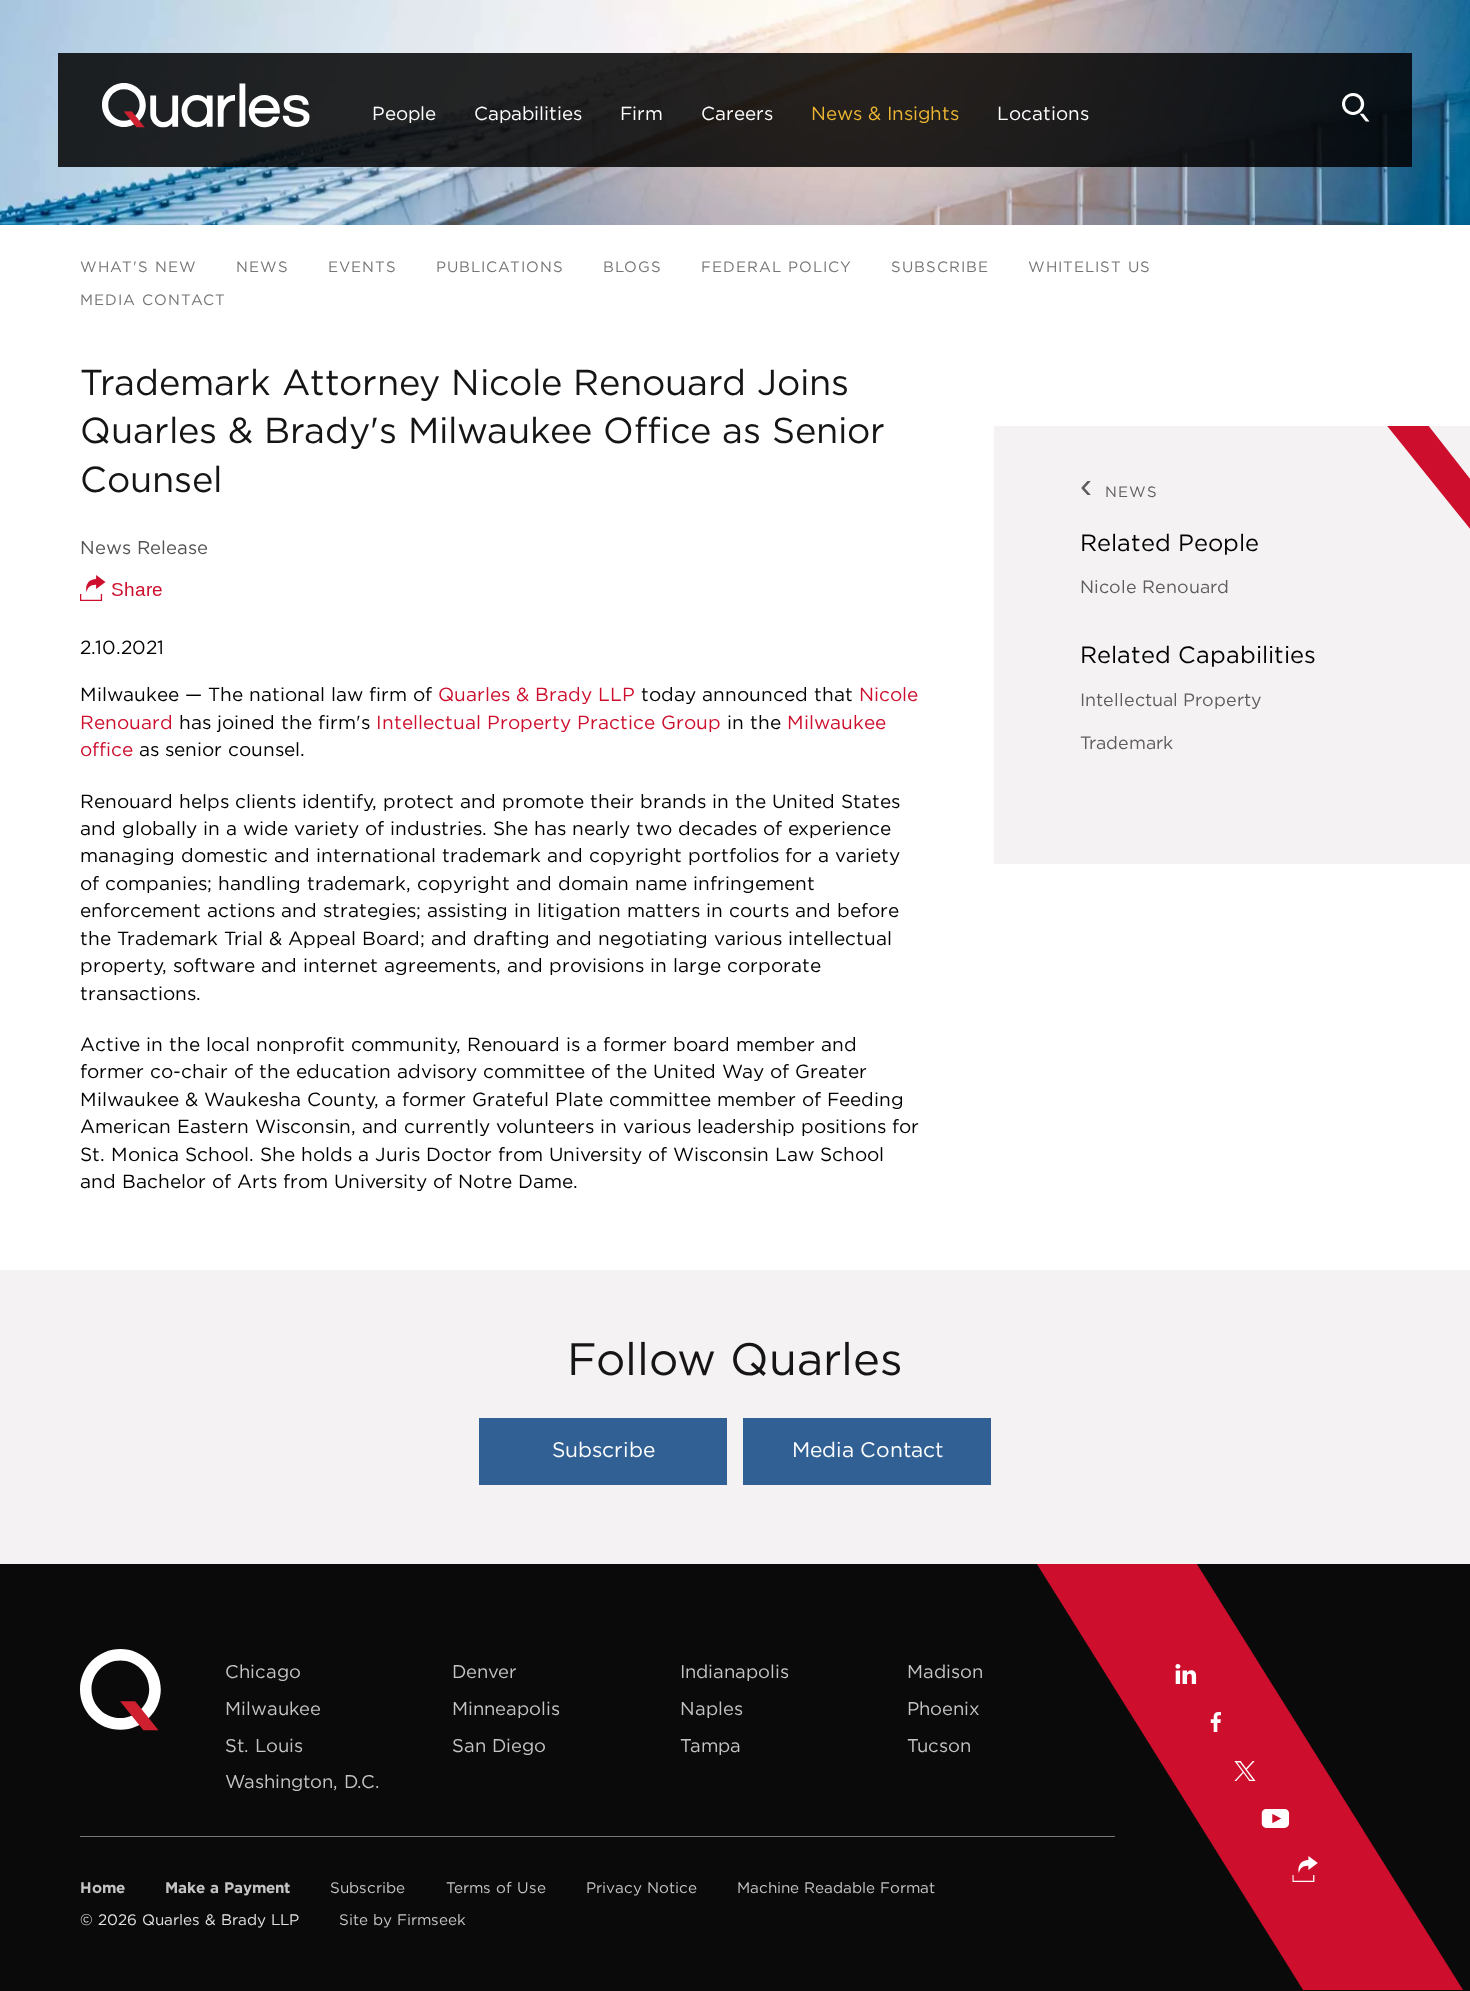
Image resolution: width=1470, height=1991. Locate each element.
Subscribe (940, 266)
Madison (945, 1671)
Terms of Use (496, 1887)
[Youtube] (1275, 1821)
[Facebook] (1214, 1725)
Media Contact (153, 299)
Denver (484, 1671)
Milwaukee (273, 1708)
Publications (500, 266)
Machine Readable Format (836, 1887)
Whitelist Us (1089, 266)
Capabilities (528, 113)
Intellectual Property (1171, 699)
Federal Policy (776, 266)
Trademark (1126, 742)
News (262, 266)
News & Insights (885, 113)
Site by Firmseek (402, 1919)
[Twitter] (1245, 1773)
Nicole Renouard (1154, 586)
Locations (1043, 113)
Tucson (939, 1745)
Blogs (632, 266)
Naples (711, 1708)
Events (362, 266)
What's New (138, 266)
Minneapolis (506, 1708)
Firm (641, 113)
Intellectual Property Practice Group (548, 722)
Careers (737, 113)
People (404, 113)
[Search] (1356, 107)
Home (102, 1887)
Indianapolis (734, 1671)
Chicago (263, 1671)
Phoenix (943, 1708)
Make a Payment (227, 1887)
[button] (1305, 1871)
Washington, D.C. (302, 1781)
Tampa (710, 1745)
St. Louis (264, 1745)
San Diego (499, 1745)
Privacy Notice (641, 1887)
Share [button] (134, 589)
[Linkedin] (1184, 1677)
